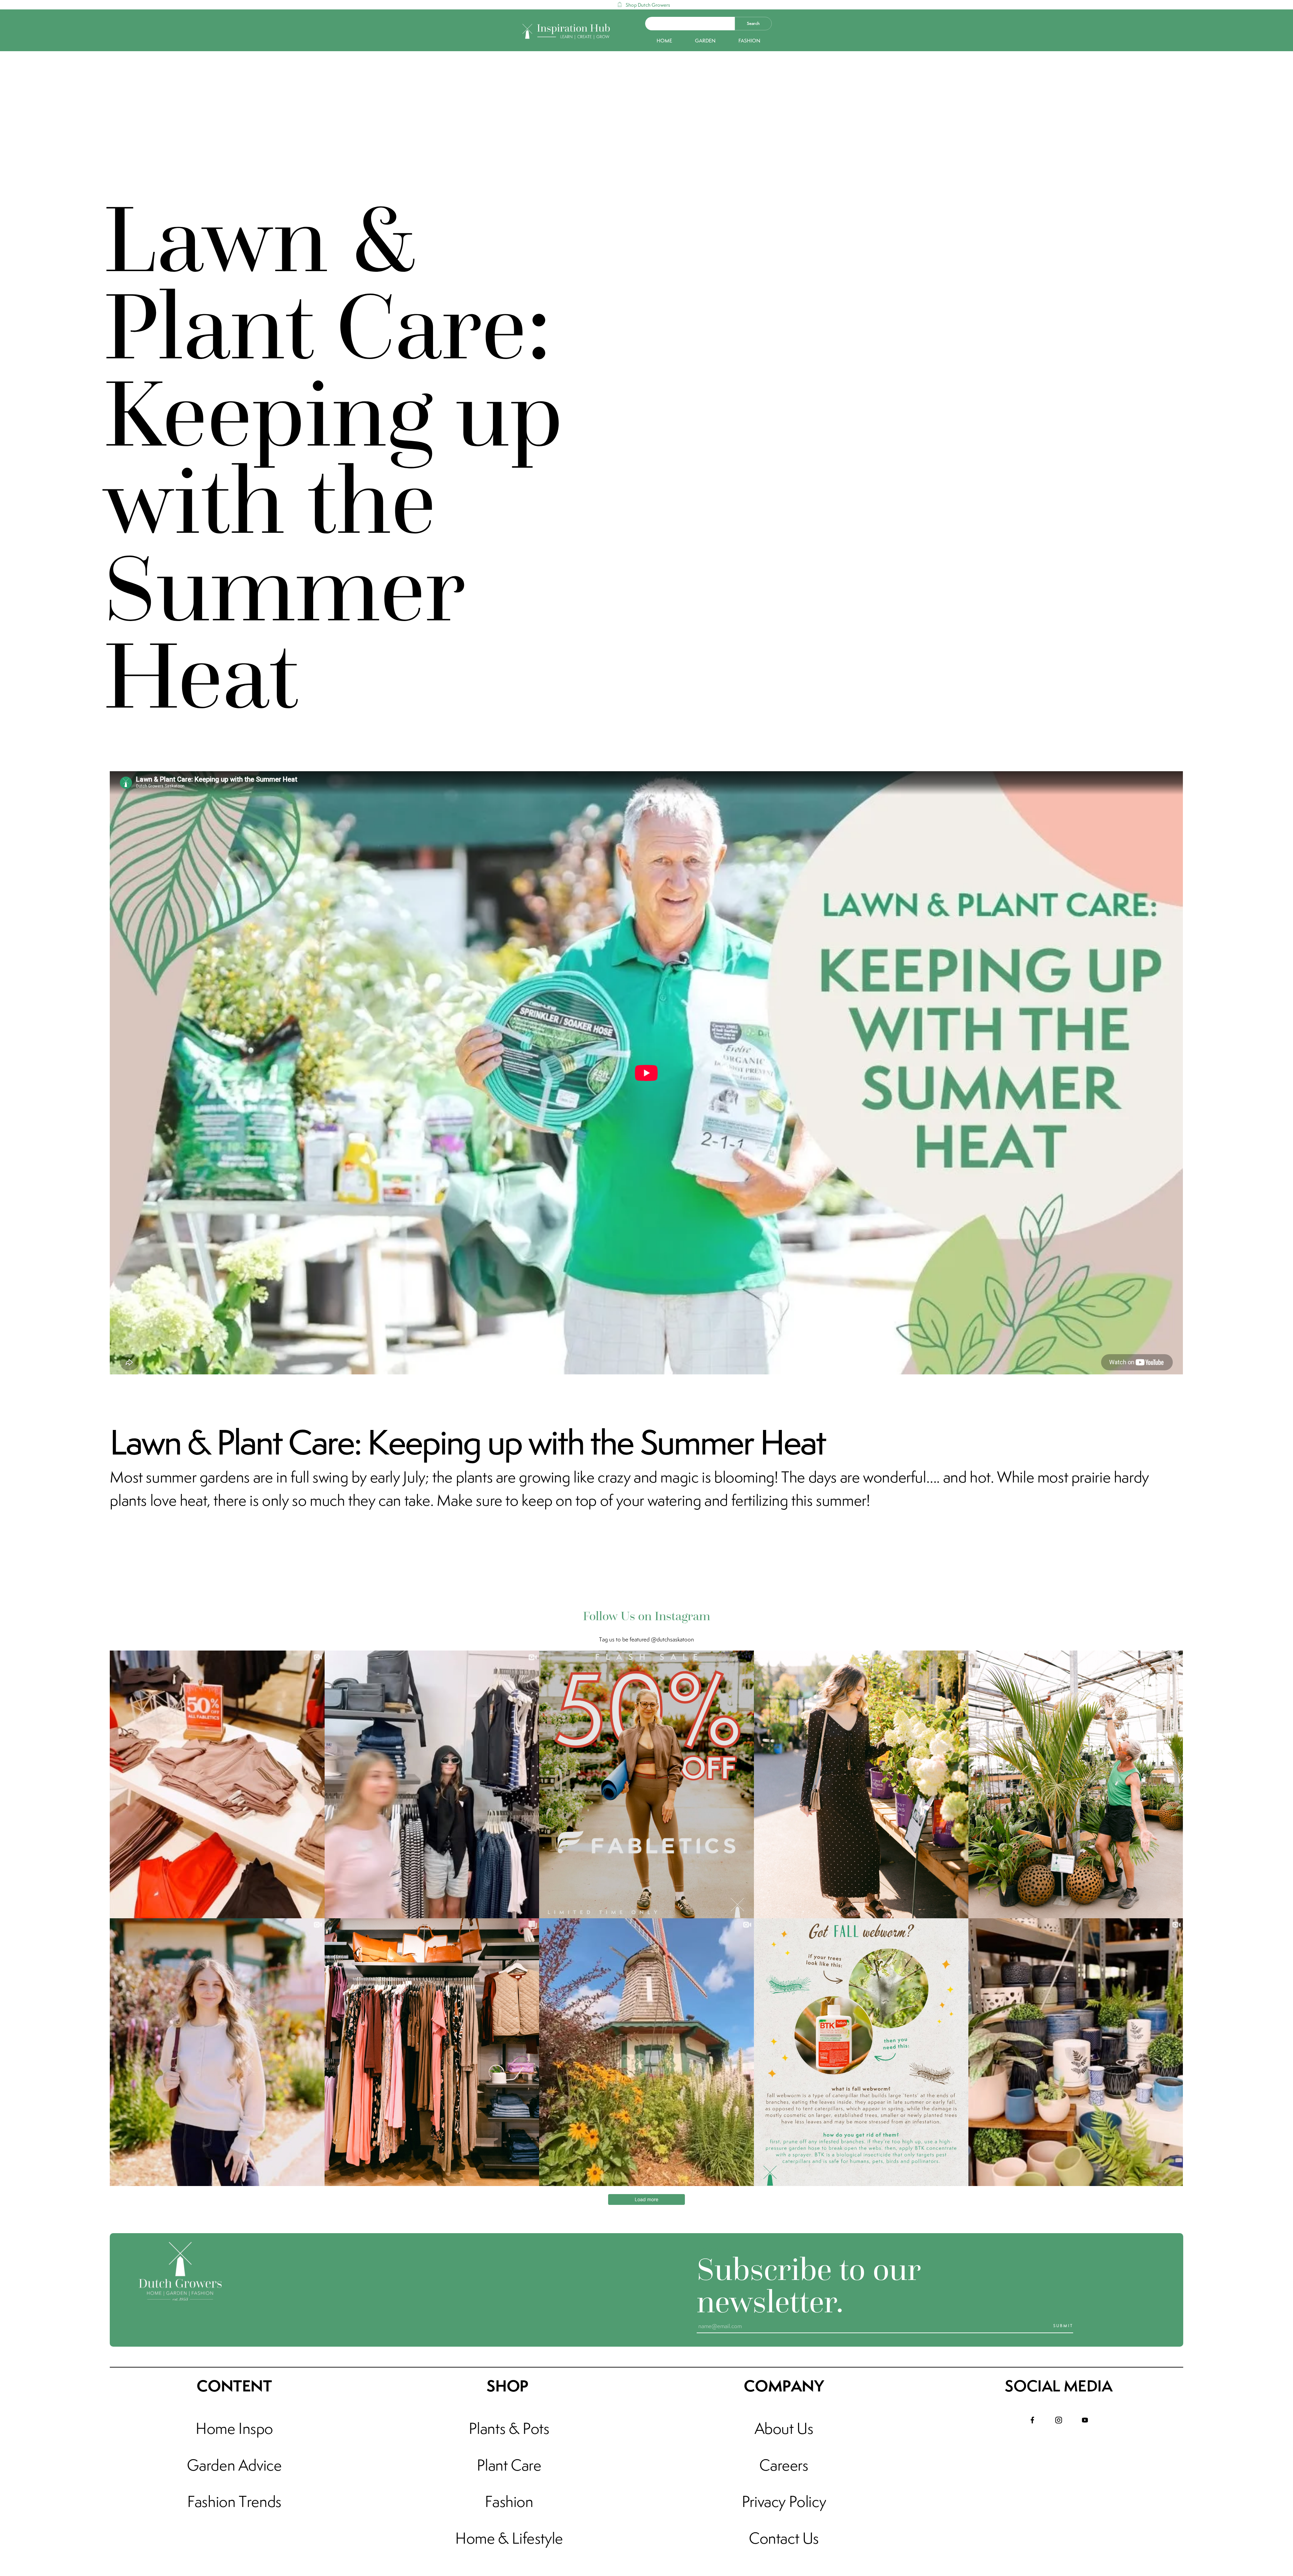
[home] (567, 30)
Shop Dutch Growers (648, 5)
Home (664, 41)
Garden (705, 41)
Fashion (749, 41)
